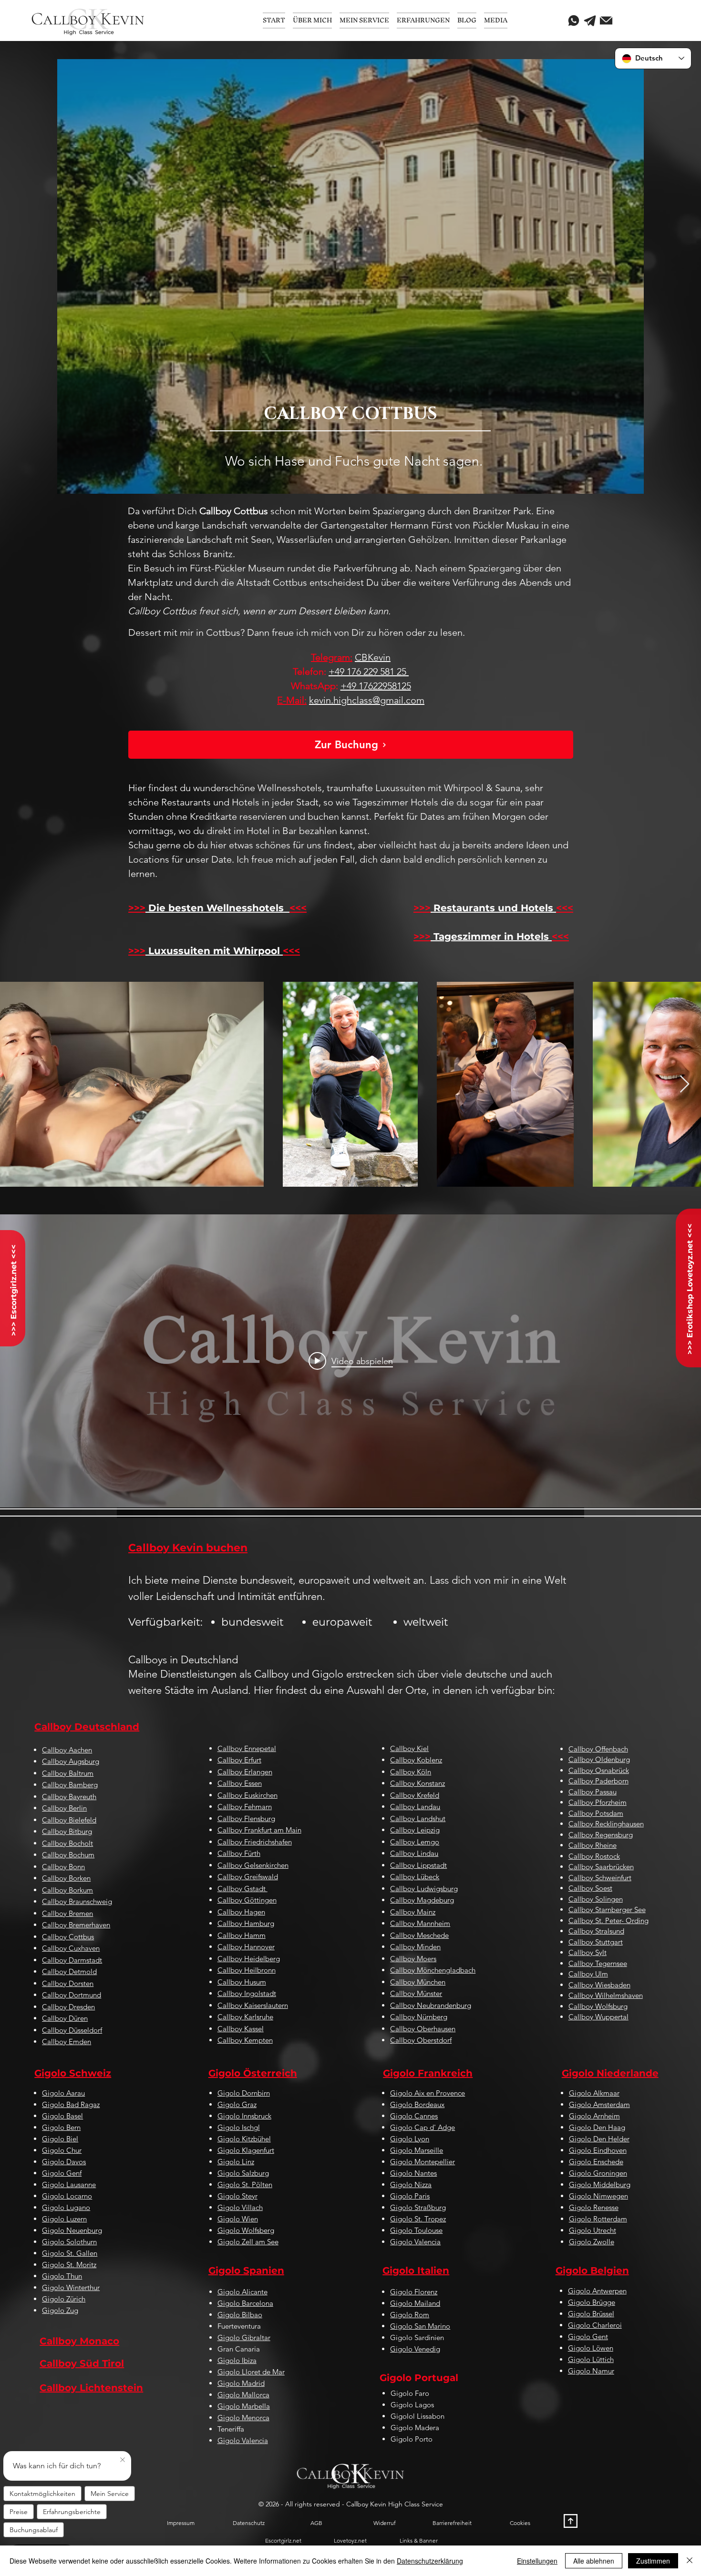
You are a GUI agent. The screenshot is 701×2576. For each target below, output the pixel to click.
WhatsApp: (314, 686)
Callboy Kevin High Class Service (395, 2504)
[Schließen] (690, 2561)
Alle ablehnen (594, 2561)
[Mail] (606, 20)
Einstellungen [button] (537, 2561)
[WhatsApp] (574, 20)
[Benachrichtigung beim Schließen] (123, 2460)
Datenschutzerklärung (430, 2561)
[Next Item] (685, 1084)
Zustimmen (653, 2561)
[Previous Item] (16, 1084)
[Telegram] (590, 20)
